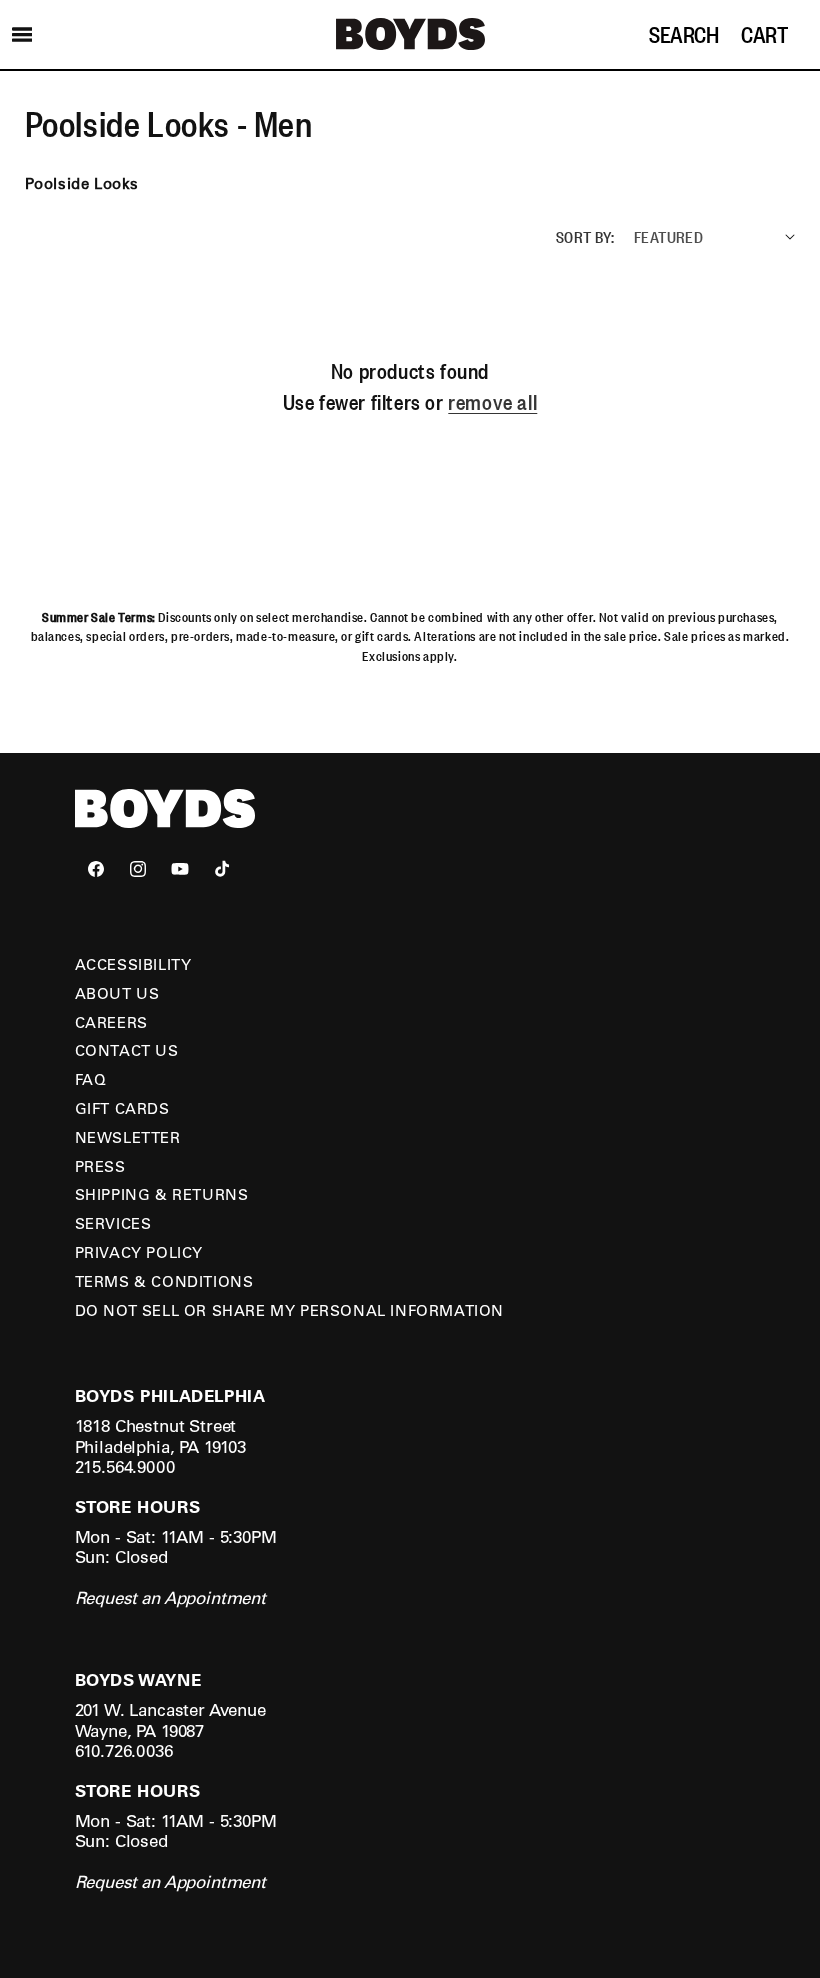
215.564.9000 (125, 1466)
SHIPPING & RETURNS (162, 1194)
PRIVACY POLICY (139, 1252)
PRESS (100, 1166)
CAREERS (111, 1022)
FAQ (91, 1079)
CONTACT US (127, 1050)
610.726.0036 (124, 1750)
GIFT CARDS (122, 1108)
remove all (492, 401)
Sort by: (585, 236)
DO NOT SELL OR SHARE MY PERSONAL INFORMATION (289, 1310)
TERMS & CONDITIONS (164, 1281)
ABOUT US (117, 993)
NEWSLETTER (128, 1137)
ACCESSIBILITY (133, 964)
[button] (22, 34)
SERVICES (113, 1223)
